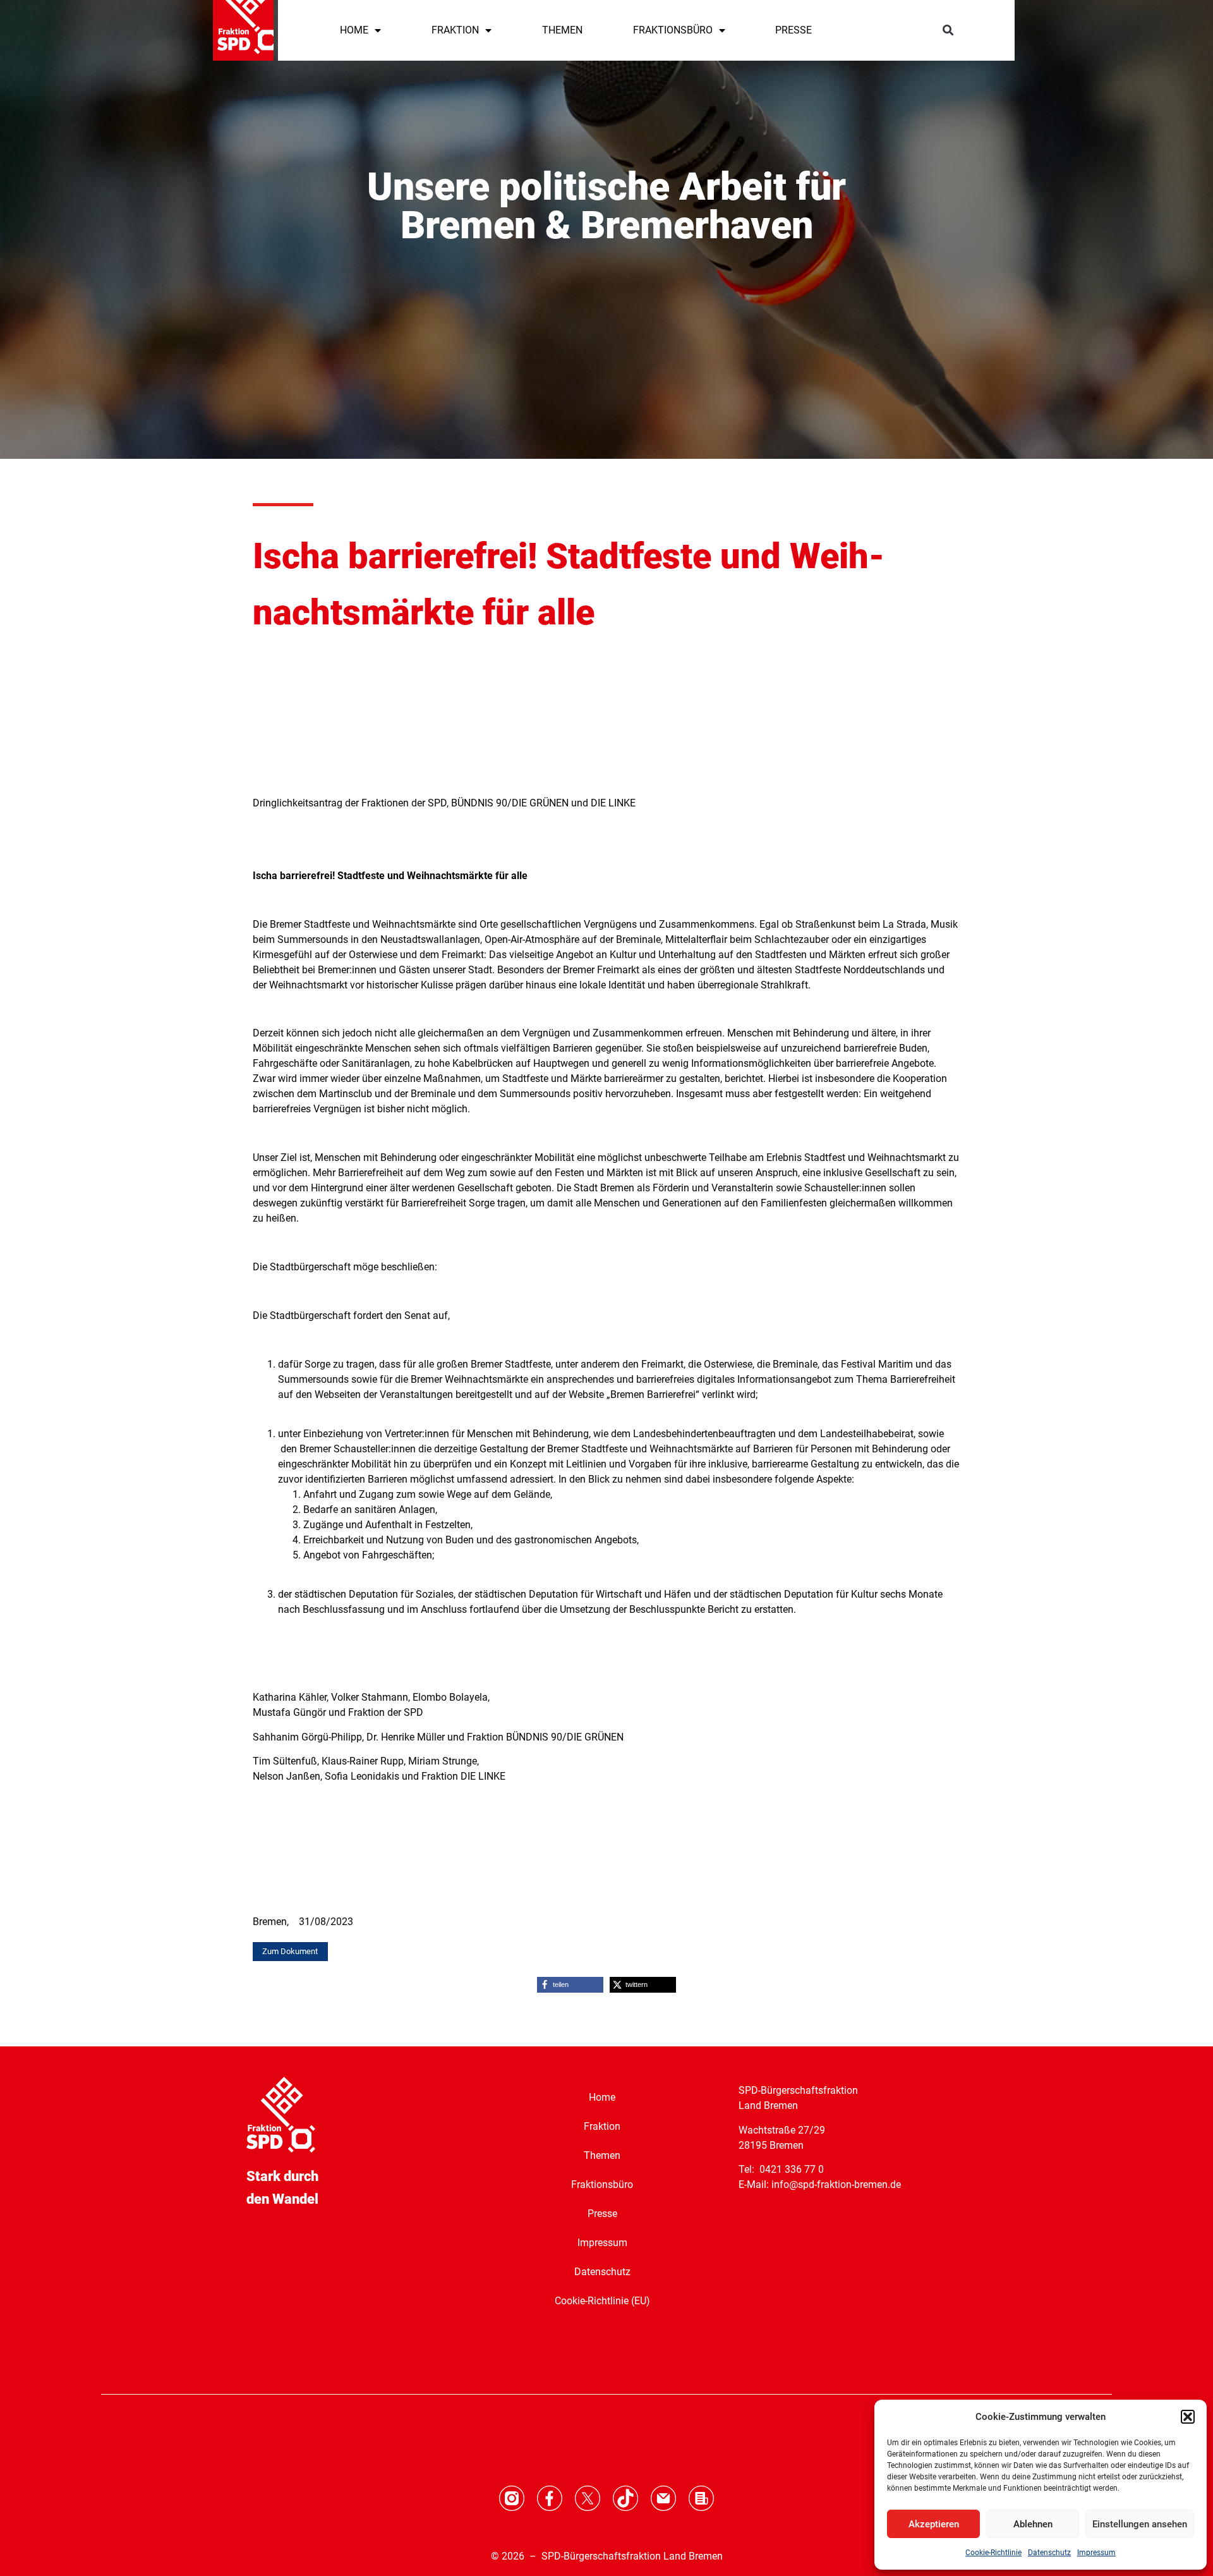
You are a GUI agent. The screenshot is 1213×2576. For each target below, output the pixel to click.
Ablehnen (1033, 2524)
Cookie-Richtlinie (993, 2553)
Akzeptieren (934, 2524)
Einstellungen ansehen (1140, 2524)
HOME (354, 30)
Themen (602, 2155)
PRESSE (794, 30)
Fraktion (602, 2126)
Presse (602, 2214)
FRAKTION (455, 30)
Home (602, 2097)
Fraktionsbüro (602, 2184)
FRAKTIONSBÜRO (673, 30)
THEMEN (562, 30)
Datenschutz (1049, 2553)
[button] (1188, 2417)
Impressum (1096, 2553)
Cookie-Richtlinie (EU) (602, 2301)
